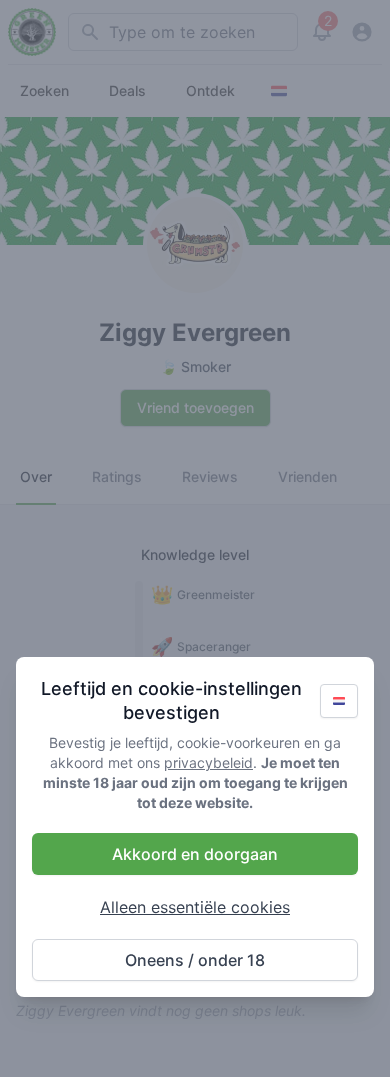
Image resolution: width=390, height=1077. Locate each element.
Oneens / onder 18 (195, 960)
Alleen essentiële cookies (195, 907)
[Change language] (339, 701)
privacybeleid (208, 762)
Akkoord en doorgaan (195, 854)
